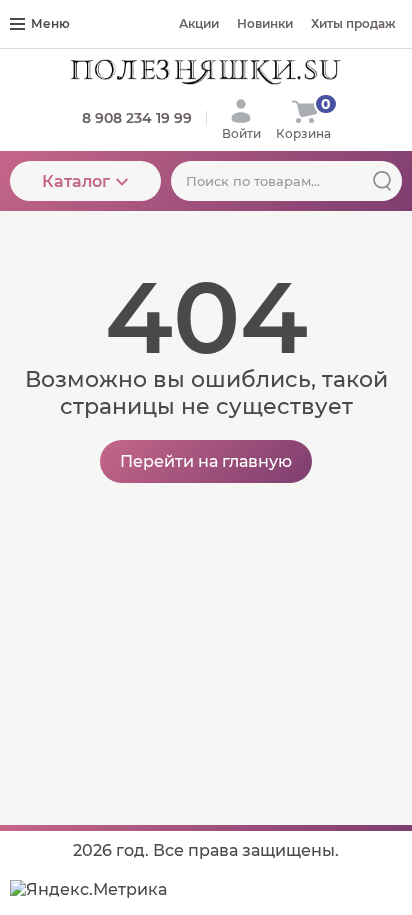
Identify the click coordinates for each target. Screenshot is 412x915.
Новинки (265, 23)
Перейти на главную (206, 461)
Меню (50, 23)
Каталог (76, 181)
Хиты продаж (353, 23)
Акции (199, 23)
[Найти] (382, 181)
